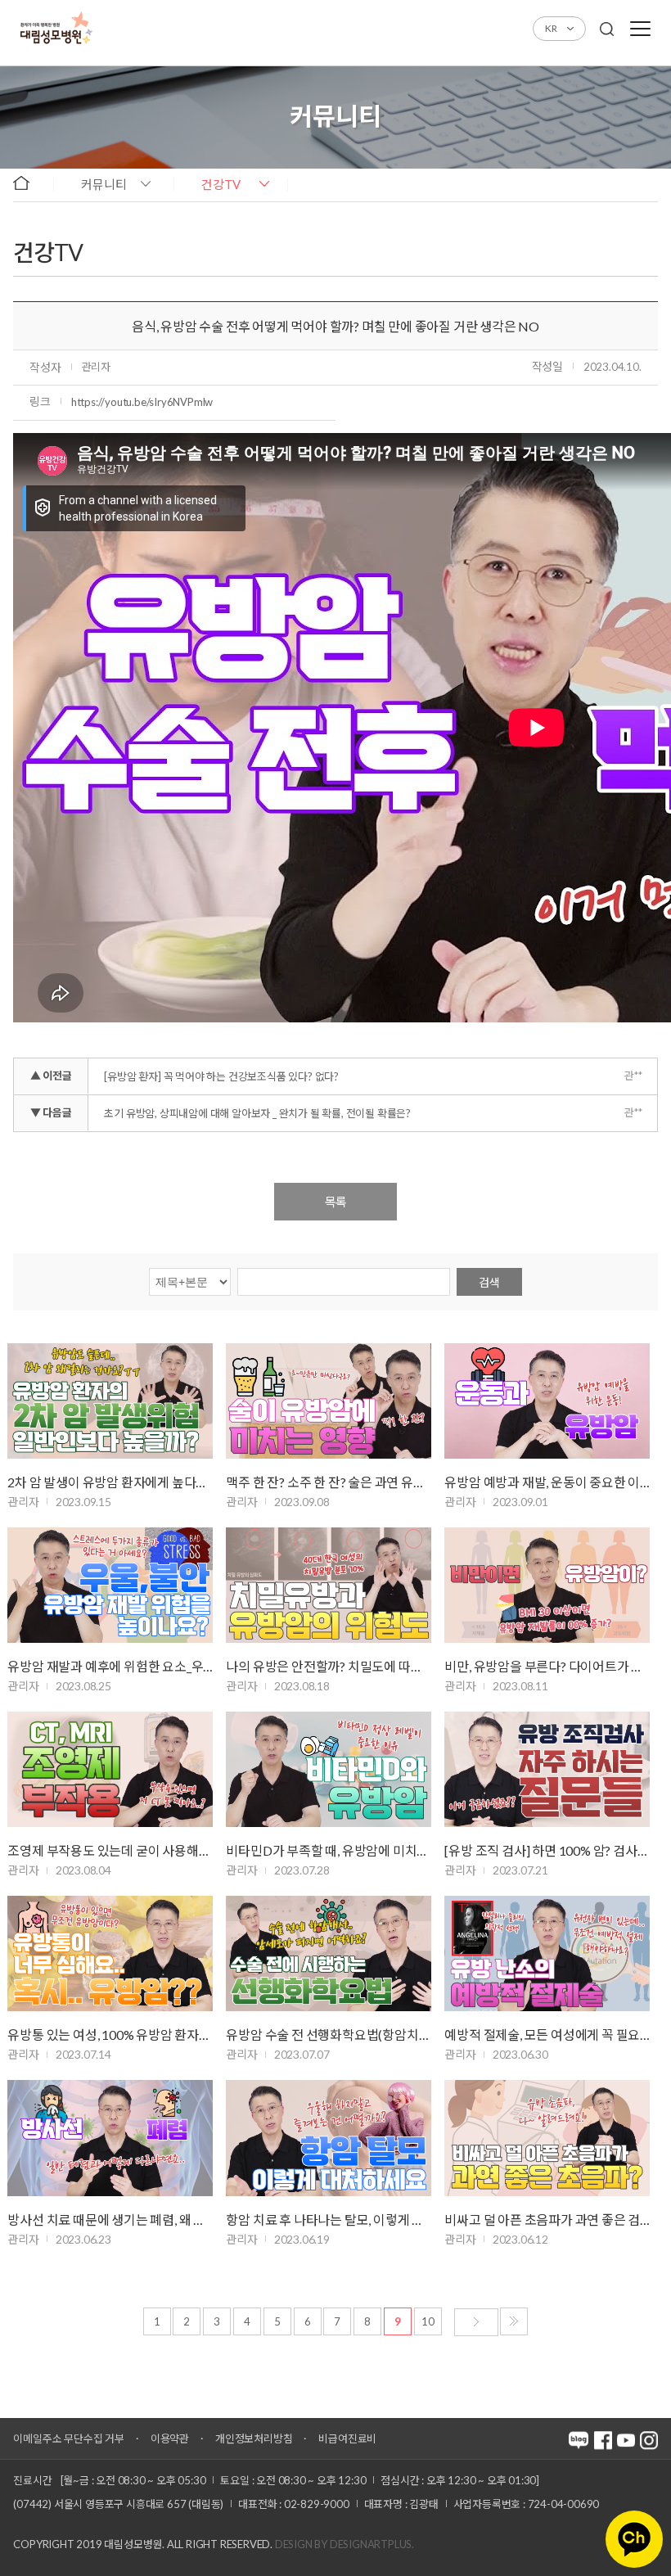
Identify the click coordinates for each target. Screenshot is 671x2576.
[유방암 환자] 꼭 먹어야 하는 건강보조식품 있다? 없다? (221, 1076)
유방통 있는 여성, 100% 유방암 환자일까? (110, 2035)
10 (428, 2321)
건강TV (221, 184)
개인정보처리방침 (254, 2438)
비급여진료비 (347, 2438)
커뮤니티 (104, 184)
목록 (335, 1202)
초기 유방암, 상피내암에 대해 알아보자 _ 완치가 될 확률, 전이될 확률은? (257, 1113)
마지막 (514, 2321)
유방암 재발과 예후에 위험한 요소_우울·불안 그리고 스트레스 (110, 1666)
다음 (476, 2322)
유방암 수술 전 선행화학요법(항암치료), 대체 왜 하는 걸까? (329, 2035)
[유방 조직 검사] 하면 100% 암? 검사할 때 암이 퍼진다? (547, 1850)
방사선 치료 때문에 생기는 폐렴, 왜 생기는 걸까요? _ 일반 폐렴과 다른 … (110, 2220)
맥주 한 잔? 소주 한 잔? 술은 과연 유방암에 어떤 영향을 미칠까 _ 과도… (329, 1482)
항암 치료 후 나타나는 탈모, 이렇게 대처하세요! (329, 2220)
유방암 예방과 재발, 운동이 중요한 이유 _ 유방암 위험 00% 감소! (547, 1482)
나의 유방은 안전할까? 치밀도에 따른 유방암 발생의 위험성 (329, 1666)
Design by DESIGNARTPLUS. (345, 2544)
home (29, 183)
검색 (489, 1282)
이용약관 (170, 2438)
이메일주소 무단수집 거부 (68, 2438)
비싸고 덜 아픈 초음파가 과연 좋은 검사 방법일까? (547, 2220)
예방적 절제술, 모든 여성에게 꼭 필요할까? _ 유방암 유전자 (547, 2035)
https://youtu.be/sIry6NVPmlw (142, 402)
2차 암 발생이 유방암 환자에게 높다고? (110, 1482)
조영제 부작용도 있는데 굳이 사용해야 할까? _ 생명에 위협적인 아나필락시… (110, 1850)
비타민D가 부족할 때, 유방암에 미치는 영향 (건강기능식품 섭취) (329, 1850)
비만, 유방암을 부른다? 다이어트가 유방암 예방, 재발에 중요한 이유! (547, 1666)
